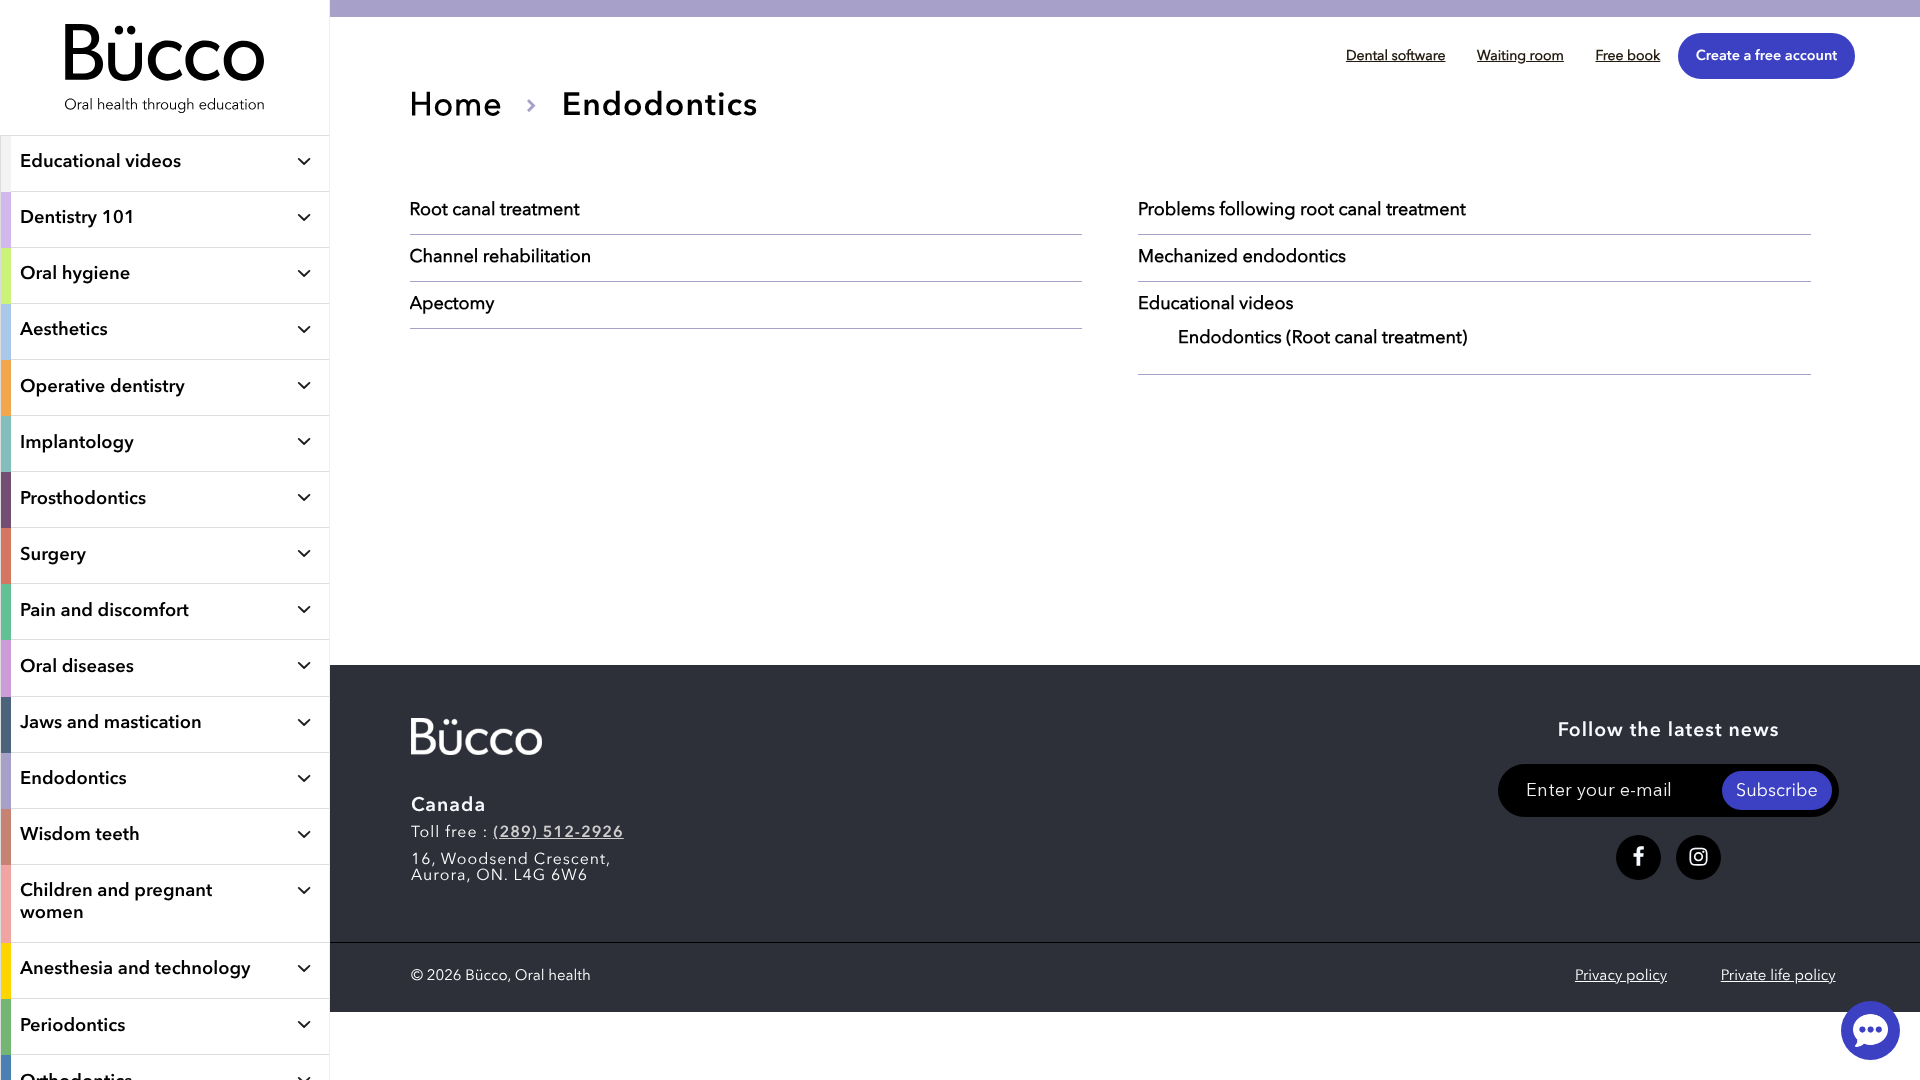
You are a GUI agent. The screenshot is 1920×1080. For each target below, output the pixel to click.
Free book (1627, 57)
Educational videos (100, 163)
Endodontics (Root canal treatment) (1322, 339)
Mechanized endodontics (1242, 258)
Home (456, 107)
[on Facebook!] (1638, 857)
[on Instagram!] (1698, 857)
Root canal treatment (495, 211)
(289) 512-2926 (558, 833)
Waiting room (1520, 57)
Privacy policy (1621, 976)
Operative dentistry (102, 388)
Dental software (1396, 57)
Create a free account (1766, 56)
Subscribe (1777, 792)
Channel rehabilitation (501, 258)
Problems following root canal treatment (1302, 211)
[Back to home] (165, 125)
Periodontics (72, 1027)
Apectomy (452, 305)
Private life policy (1778, 976)
